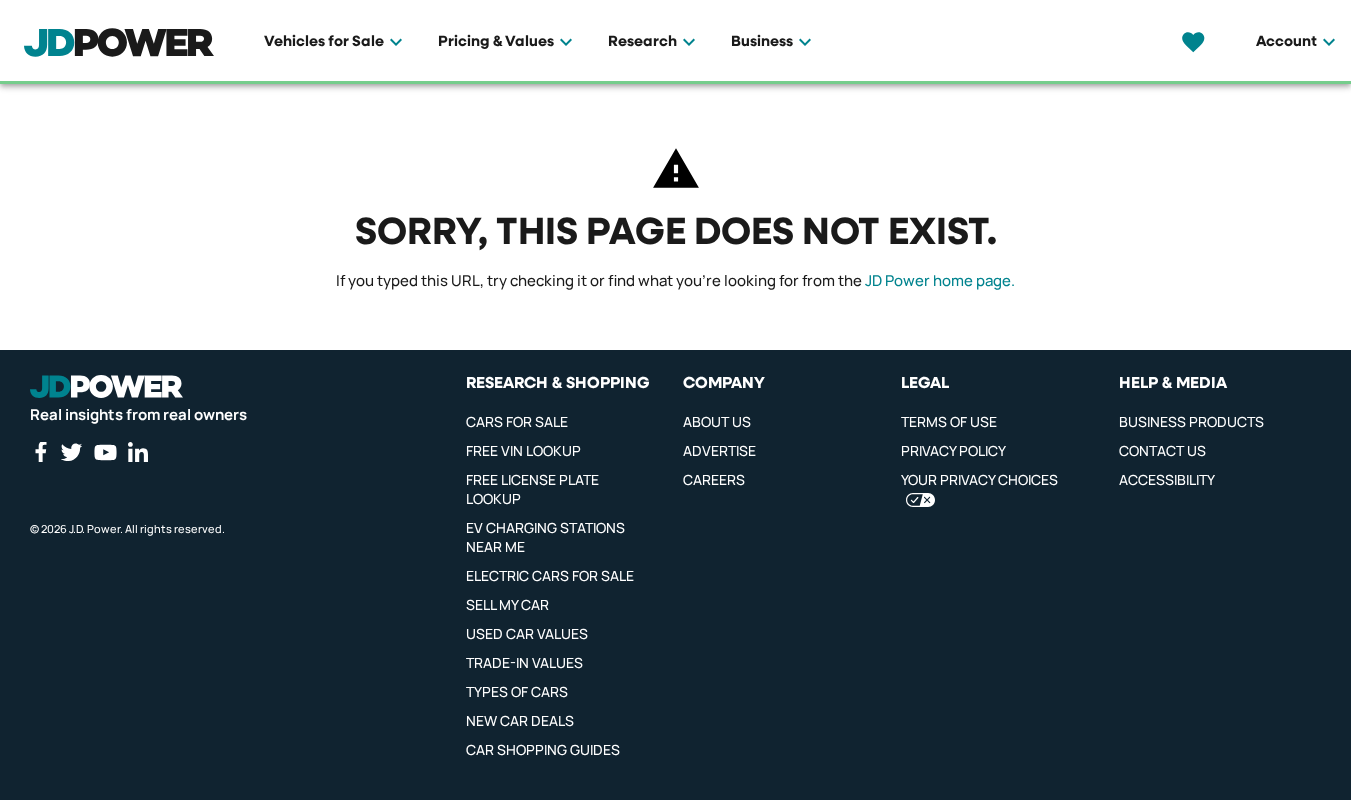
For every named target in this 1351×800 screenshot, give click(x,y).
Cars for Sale (517, 421)
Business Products (1191, 421)
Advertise (719, 450)
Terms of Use (949, 421)
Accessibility (1167, 479)
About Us (717, 421)
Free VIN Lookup (523, 450)
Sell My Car (507, 604)
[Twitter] (71, 452)
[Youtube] (105, 452)
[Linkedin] (138, 452)
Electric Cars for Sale (550, 575)
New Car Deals (520, 720)
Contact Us (1162, 450)
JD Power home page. (940, 280)
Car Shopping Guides (543, 749)
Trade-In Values (524, 662)
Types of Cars (517, 691)
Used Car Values (527, 633)
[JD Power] (106, 387)
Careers (714, 479)
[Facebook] (40, 452)
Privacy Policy (953, 450)
